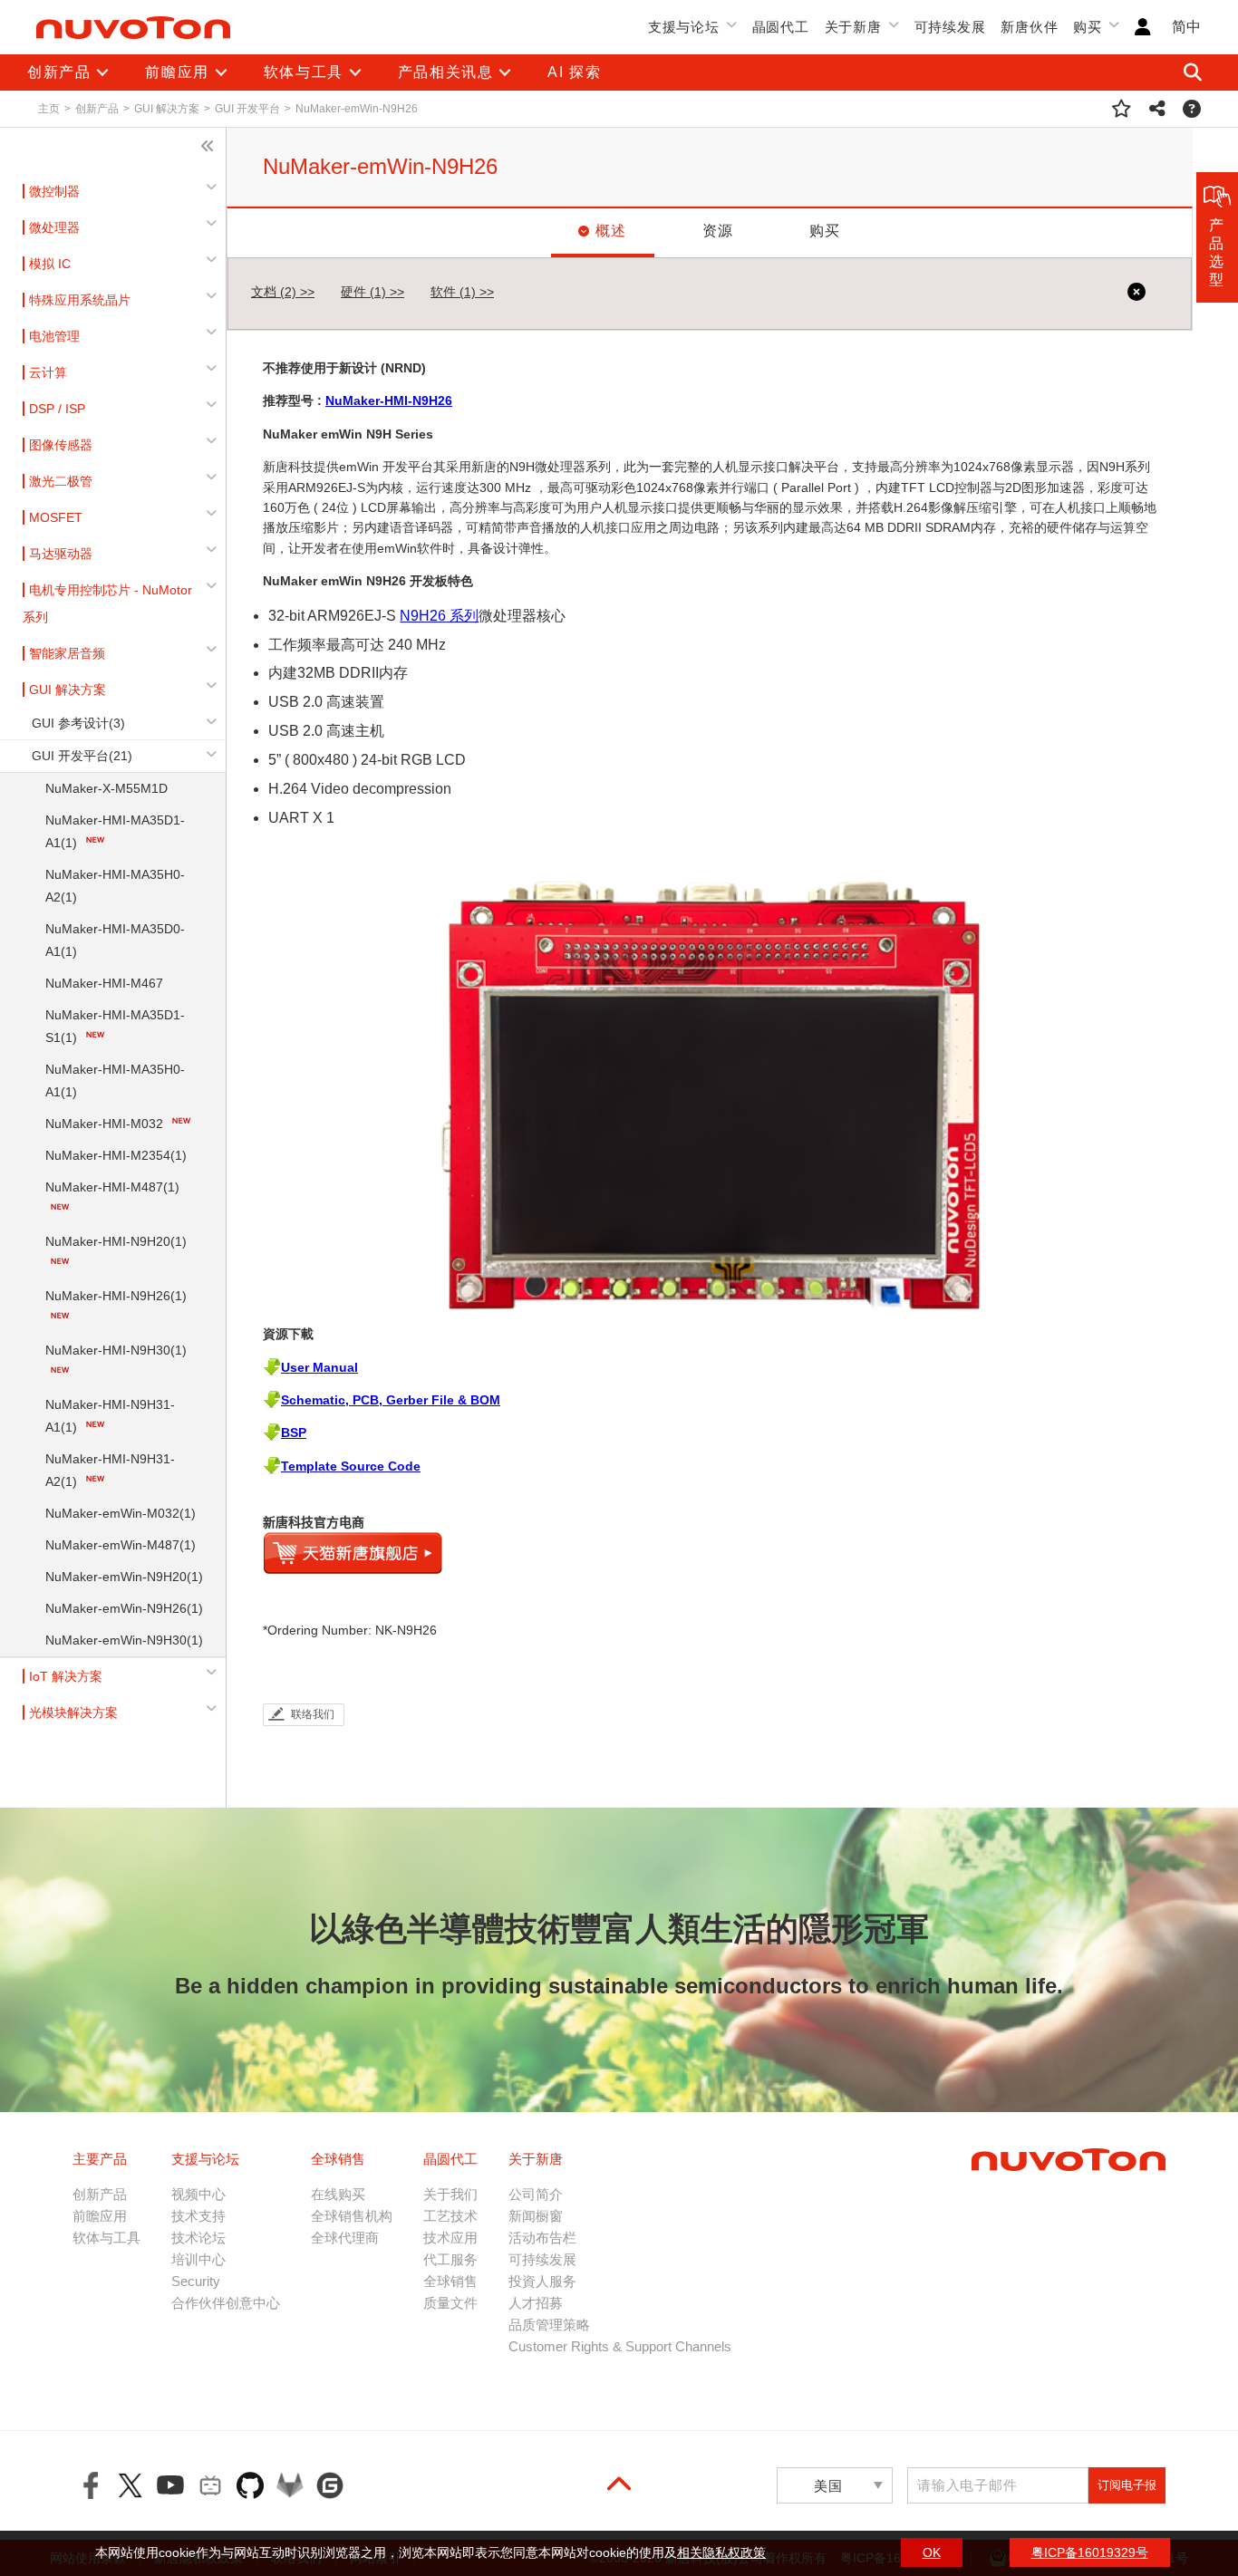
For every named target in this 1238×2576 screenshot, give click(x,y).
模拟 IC (50, 264)
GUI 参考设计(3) (78, 723)
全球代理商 (345, 2238)
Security (196, 2281)
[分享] (1158, 109)
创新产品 (97, 109)
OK (932, 2552)
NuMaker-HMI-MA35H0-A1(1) (115, 1081)
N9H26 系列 (439, 616)
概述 (611, 231)
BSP (294, 1433)
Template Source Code (351, 1466)
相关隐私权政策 (721, 2552)
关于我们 (450, 2194)
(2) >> (283, 292)
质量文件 (450, 2303)
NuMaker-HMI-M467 (104, 983)
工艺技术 (450, 2216)
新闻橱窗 (536, 2216)
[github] (250, 2485)
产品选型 (1217, 252)
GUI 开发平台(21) (82, 756)
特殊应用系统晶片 (80, 300)
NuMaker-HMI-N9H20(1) (116, 1241)
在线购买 (338, 2194)
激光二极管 (61, 481)
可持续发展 (950, 27)
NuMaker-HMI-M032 (106, 1124)
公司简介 (536, 2194)
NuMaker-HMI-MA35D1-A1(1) (115, 831)
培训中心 (198, 2259)
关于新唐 (853, 27)
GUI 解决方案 (167, 109)
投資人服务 (542, 2281)
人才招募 (536, 2303)
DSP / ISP (57, 409)
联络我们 (313, 1714)
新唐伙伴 (1029, 27)
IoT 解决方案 (66, 1676)
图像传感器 (61, 445)
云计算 (48, 372)
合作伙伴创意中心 (226, 2303)
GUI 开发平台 (247, 109)
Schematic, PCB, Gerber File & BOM (391, 1400)
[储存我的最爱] (1122, 109)
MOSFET (56, 517)
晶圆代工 (781, 27)
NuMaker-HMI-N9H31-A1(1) (110, 1416)
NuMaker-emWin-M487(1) (121, 1545)
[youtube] (170, 2485)
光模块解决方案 (73, 1713)
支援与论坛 (684, 27)
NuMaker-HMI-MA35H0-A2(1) (115, 886)
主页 (49, 109)
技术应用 (450, 2238)
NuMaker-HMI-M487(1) (112, 1187)
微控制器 (54, 191)
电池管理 (54, 336)
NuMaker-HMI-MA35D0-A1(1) (115, 940)
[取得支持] (1192, 109)
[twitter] (131, 2485)
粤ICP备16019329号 (1090, 2552)
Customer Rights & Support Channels (620, 2346)
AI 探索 (574, 72)
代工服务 (450, 2259)
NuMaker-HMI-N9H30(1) (116, 1350)
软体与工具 (106, 2238)
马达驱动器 (61, 554)
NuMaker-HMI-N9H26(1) (116, 1296)
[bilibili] (210, 2485)
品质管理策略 (549, 2325)
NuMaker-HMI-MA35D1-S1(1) (115, 1026)
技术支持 (198, 2216)
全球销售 (450, 2281)
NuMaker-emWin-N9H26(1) (124, 1608)
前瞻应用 (100, 2216)
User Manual (319, 1367)
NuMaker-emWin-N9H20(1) (124, 1577)
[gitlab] (290, 2485)
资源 (718, 231)
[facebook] (91, 2485)
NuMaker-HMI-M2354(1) (116, 1155)
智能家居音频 (67, 653)
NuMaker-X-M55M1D (106, 788)
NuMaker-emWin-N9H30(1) (124, 1640)
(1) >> (372, 292)
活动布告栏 (542, 2238)
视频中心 (198, 2194)
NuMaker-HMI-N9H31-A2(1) (110, 1470)
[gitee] (330, 2485)
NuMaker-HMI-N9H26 (389, 400)
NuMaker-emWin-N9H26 (357, 109)
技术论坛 (198, 2238)
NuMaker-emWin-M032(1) (121, 1513)
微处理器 (54, 227)
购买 (1088, 27)
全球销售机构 (352, 2216)
